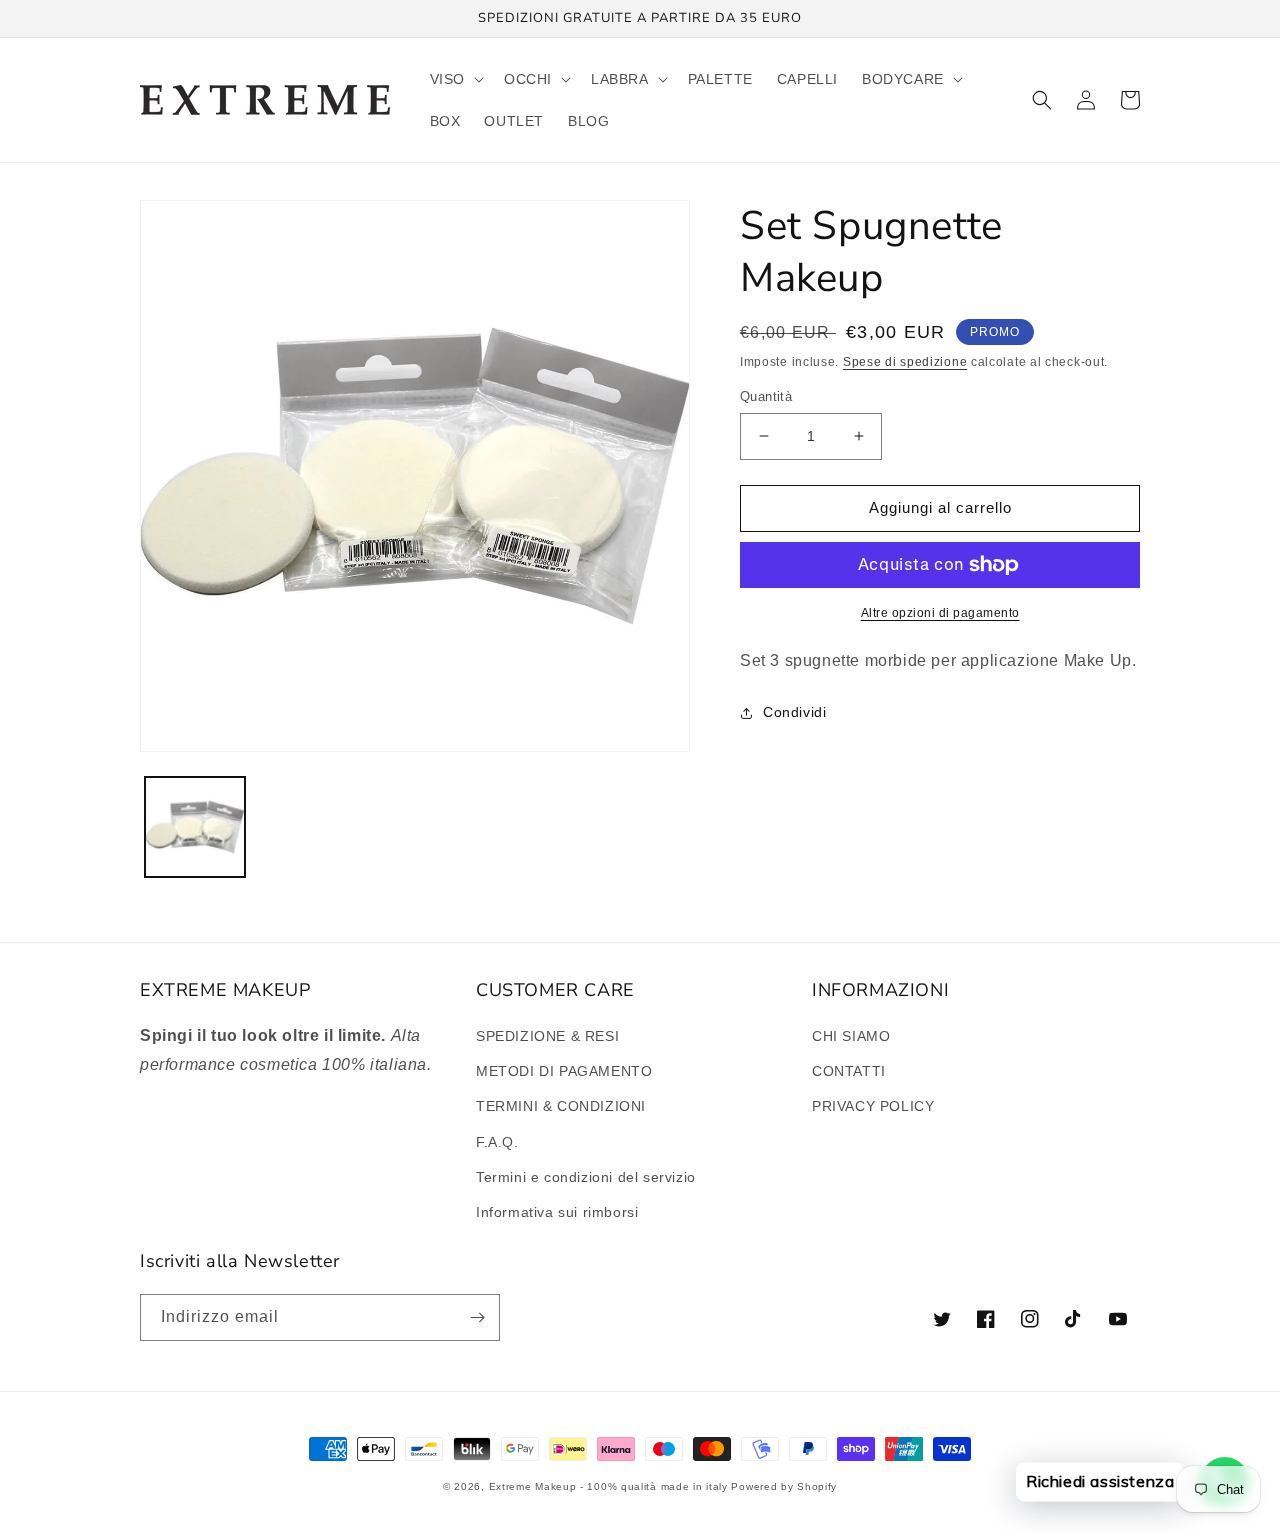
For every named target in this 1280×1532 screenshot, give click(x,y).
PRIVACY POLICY (873, 1106)
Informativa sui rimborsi (557, 1212)
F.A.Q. (497, 1142)
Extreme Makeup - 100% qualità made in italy (608, 1486)
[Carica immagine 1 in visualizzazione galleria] (195, 827)
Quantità (766, 396)
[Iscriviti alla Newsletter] (477, 1317)
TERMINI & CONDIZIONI (561, 1106)
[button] (455, 79)
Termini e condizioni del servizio (586, 1177)
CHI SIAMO (851, 1036)
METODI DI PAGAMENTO (564, 1071)
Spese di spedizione (905, 362)
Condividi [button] (794, 712)
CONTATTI (849, 1071)
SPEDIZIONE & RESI (547, 1036)
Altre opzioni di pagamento (940, 613)
